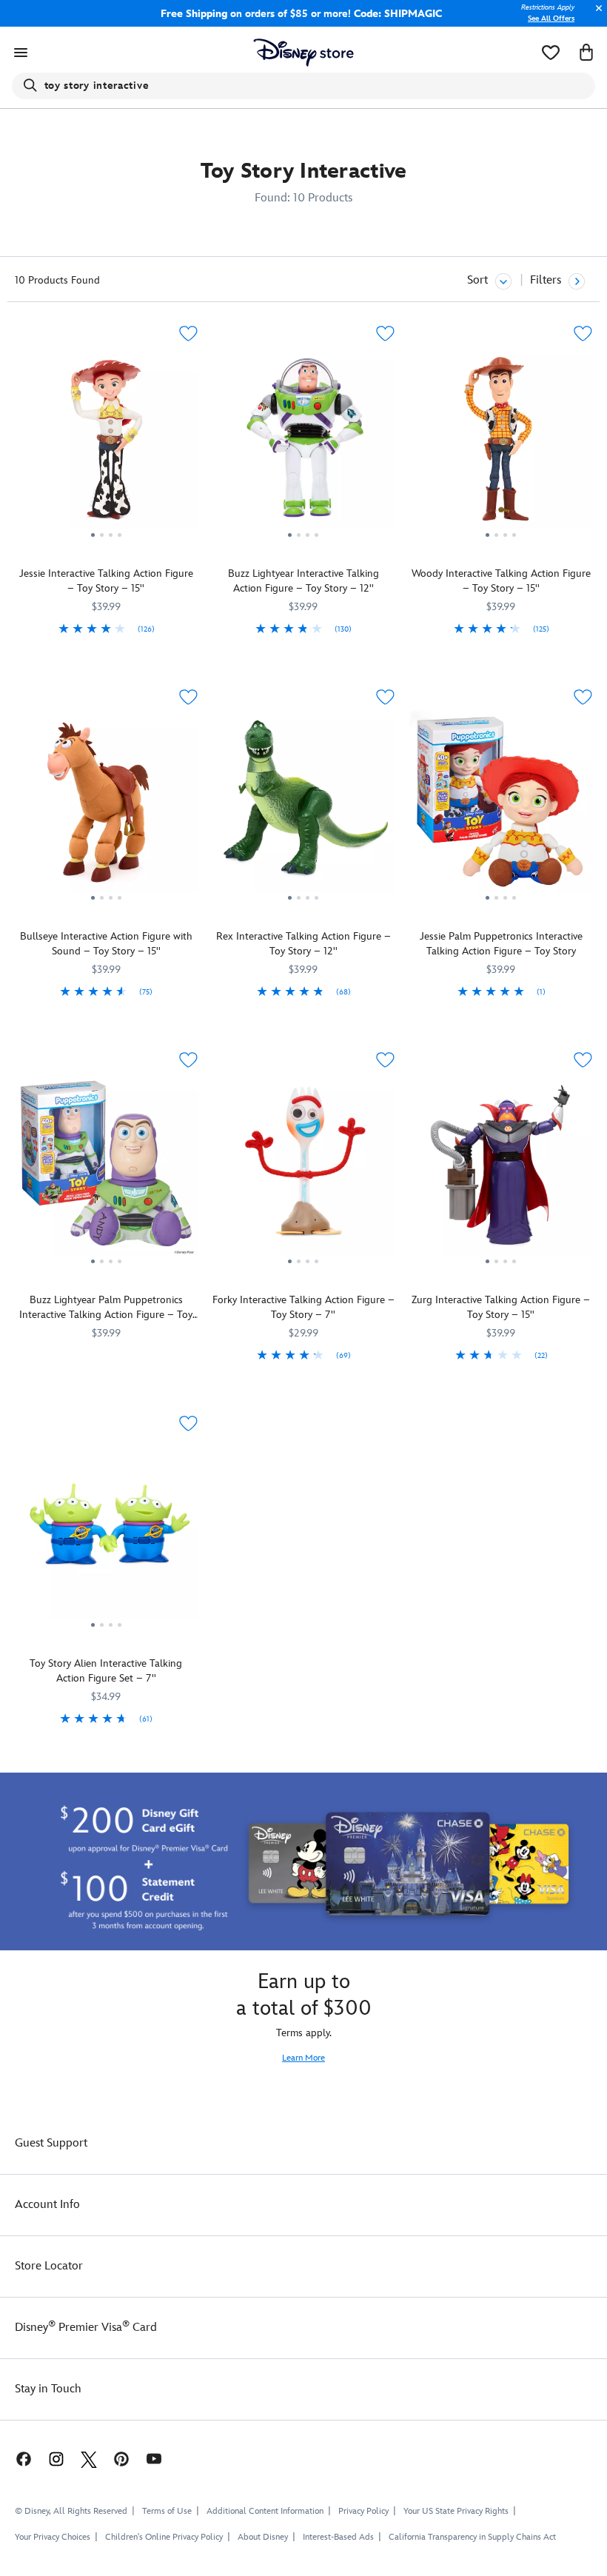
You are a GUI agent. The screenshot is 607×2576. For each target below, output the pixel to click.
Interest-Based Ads (338, 2537)
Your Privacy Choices (53, 2537)
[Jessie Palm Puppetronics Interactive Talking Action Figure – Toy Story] (501, 807)
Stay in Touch (48, 2389)
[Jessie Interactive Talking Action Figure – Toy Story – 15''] (106, 444)
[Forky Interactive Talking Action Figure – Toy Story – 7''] (304, 1170)
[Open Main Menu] (21, 53)
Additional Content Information (265, 2511)
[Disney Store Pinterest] (121, 2459)
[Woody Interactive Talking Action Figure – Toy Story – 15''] (501, 444)
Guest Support (51, 2143)
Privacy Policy (363, 2511)
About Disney (263, 2537)
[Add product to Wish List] (188, 334)
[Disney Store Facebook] (16, 2459)
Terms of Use (167, 2511)
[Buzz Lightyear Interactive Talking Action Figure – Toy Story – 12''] (304, 444)
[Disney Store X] (89, 2459)
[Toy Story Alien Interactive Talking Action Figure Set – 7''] (106, 1533)
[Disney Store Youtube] (154, 2459)
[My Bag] (586, 53)
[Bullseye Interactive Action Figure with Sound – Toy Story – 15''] (106, 807)
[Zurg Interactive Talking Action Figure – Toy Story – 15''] (501, 1170)
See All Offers (551, 19)
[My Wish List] (551, 53)
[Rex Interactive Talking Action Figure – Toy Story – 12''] (304, 807)
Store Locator (49, 2266)
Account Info (47, 2205)
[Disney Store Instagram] (56, 2459)
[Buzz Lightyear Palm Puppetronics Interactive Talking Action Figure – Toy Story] (106, 1170)
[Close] (595, 16)
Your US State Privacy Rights (456, 2511)
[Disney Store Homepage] (304, 53)
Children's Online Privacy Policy (164, 2537)
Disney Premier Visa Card (86, 2328)
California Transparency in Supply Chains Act (472, 2537)
